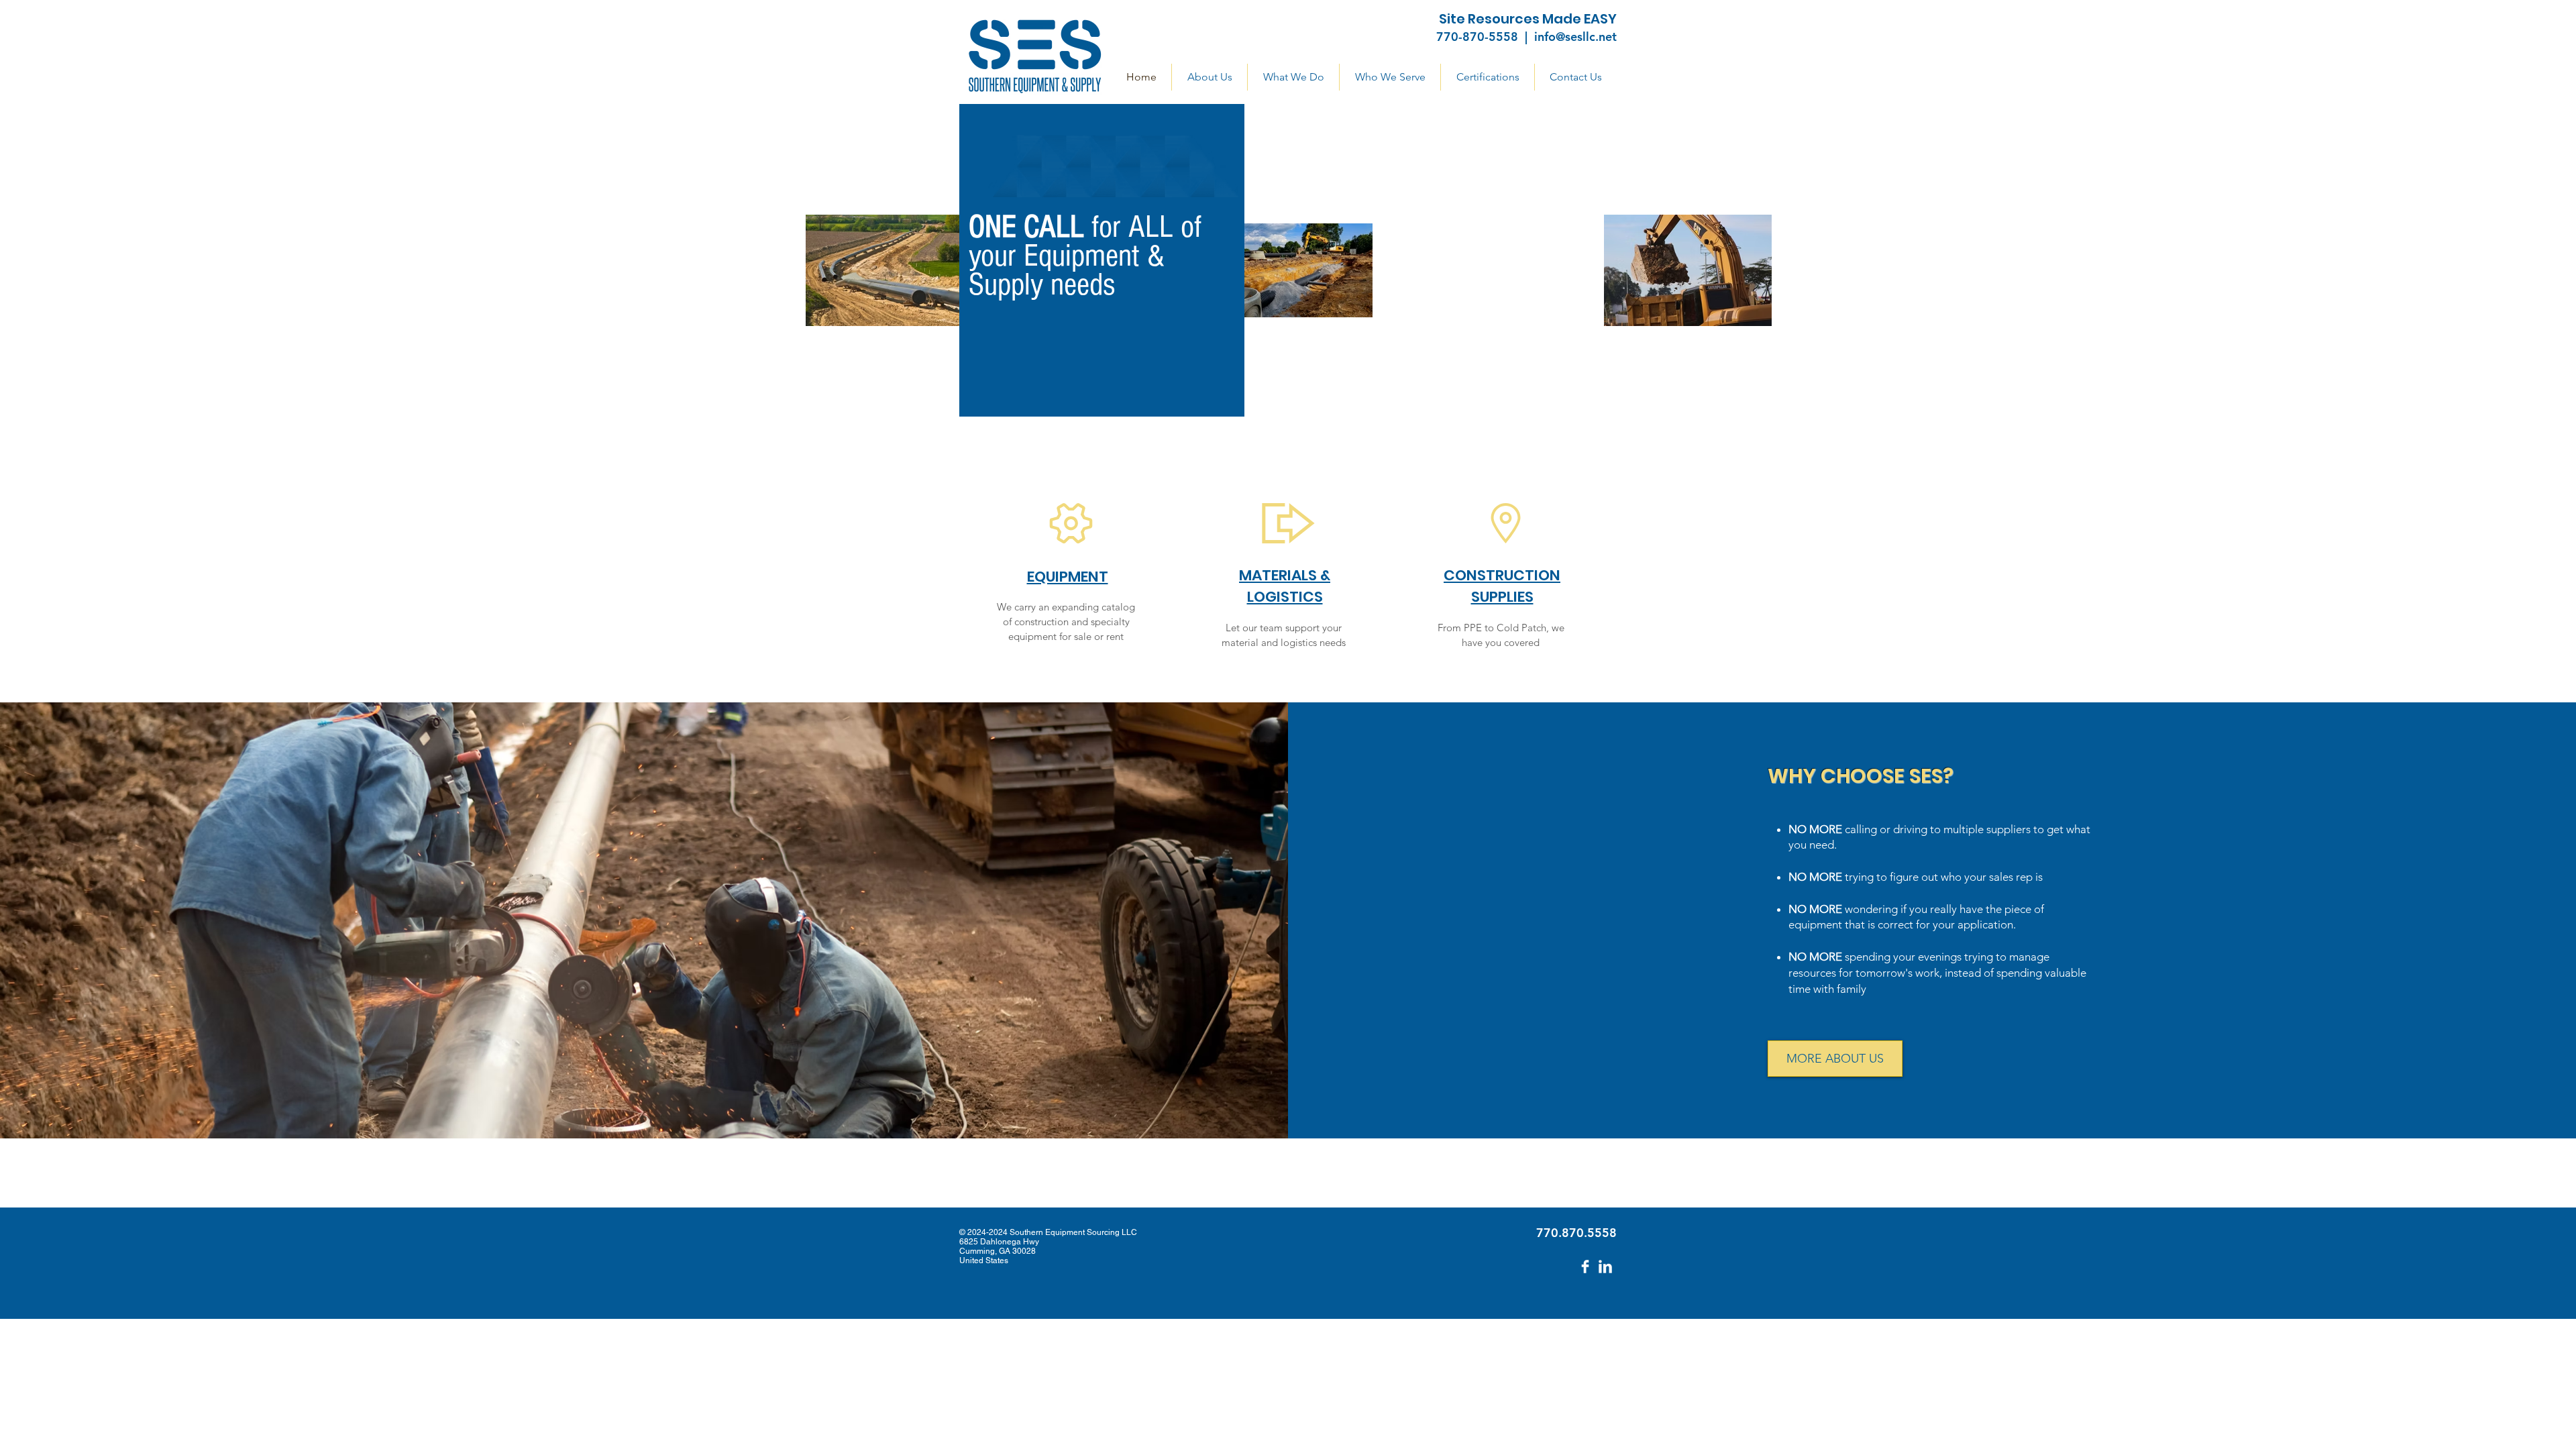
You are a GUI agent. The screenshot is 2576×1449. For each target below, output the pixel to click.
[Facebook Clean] (1585, 1267)
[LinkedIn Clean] (1605, 1267)
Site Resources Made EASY (1528, 19)
